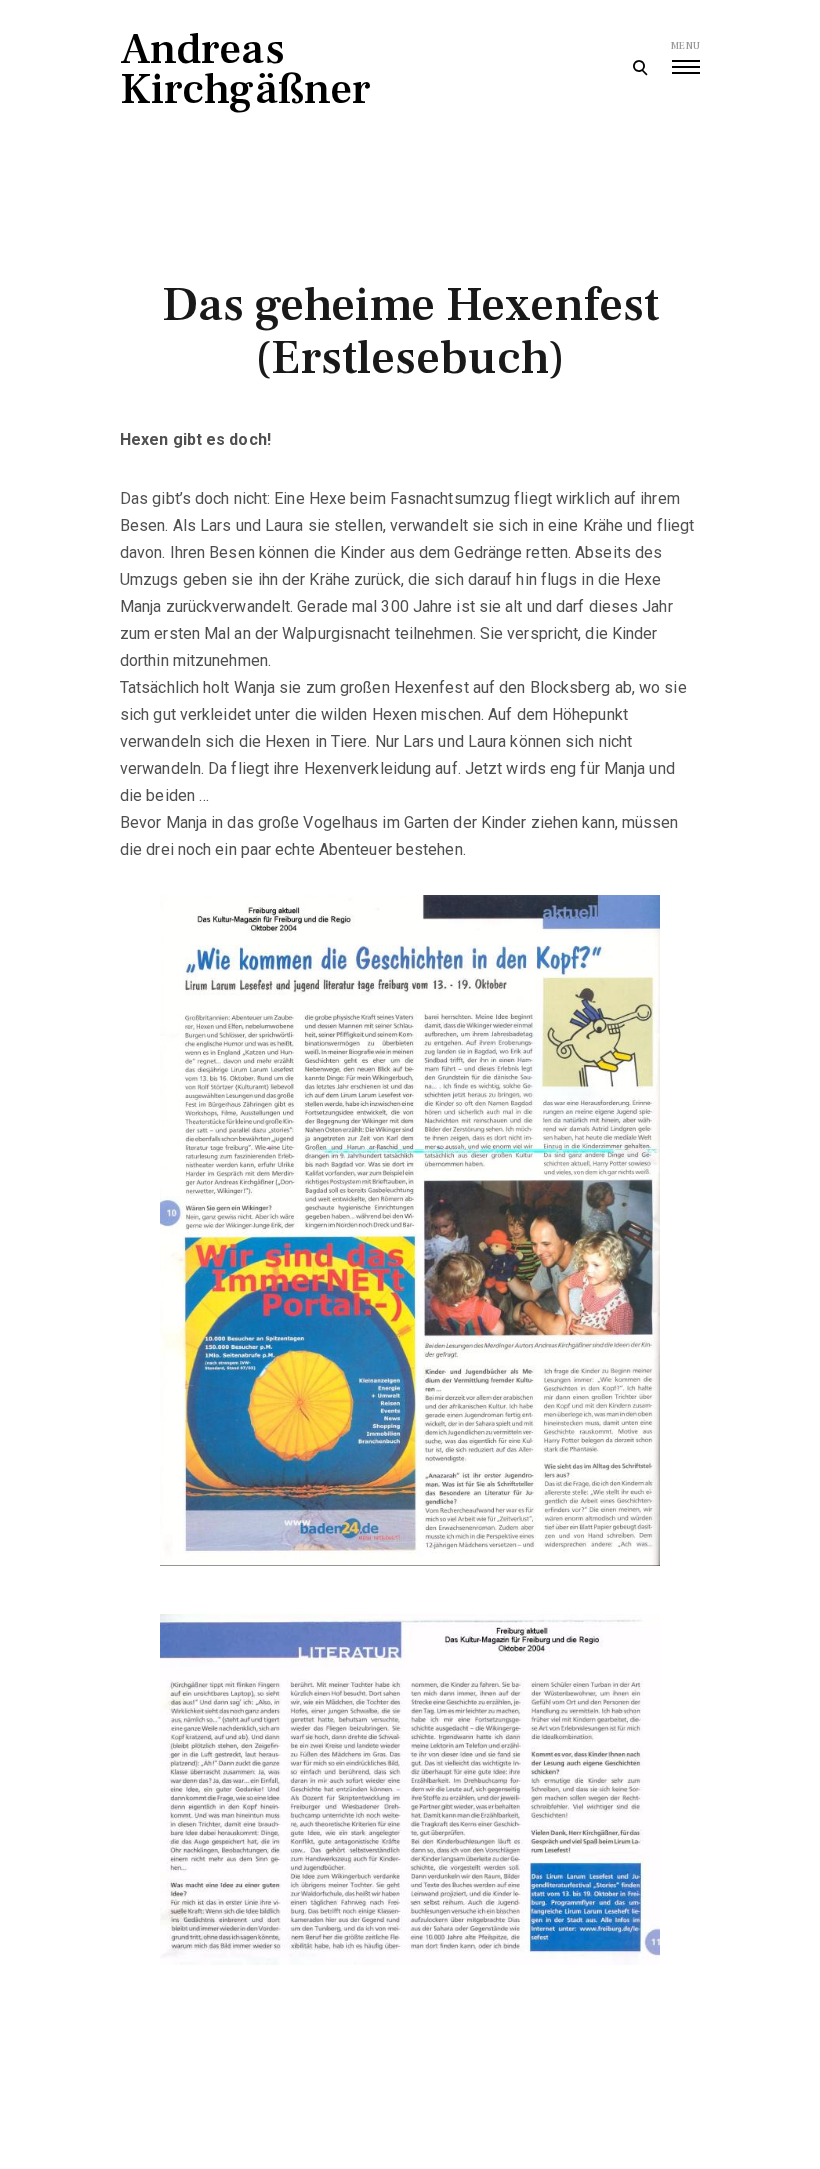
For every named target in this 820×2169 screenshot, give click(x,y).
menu (685, 45)
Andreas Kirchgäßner (245, 69)
